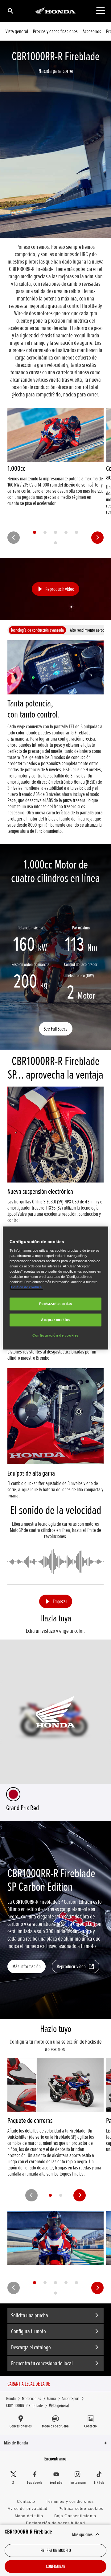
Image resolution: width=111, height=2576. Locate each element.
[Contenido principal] (100, 11)
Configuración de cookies (55, 1335)
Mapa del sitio (29, 2516)
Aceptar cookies (55, 1320)
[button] (55, 589)
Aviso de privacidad (28, 2509)
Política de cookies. (27, 1287)
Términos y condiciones (70, 2502)
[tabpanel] (55, 737)
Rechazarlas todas (56, 1304)
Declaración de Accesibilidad (55, 2523)
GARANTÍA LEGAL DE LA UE (29, 2384)
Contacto (26, 2502)
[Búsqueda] (10, 11)
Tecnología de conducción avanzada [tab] (37, 630)
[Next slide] (97, 538)
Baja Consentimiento (75, 2516)
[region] (55, 1288)
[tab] (35, 532)
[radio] (13, 1794)
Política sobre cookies (81, 2509)
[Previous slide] (14, 538)
